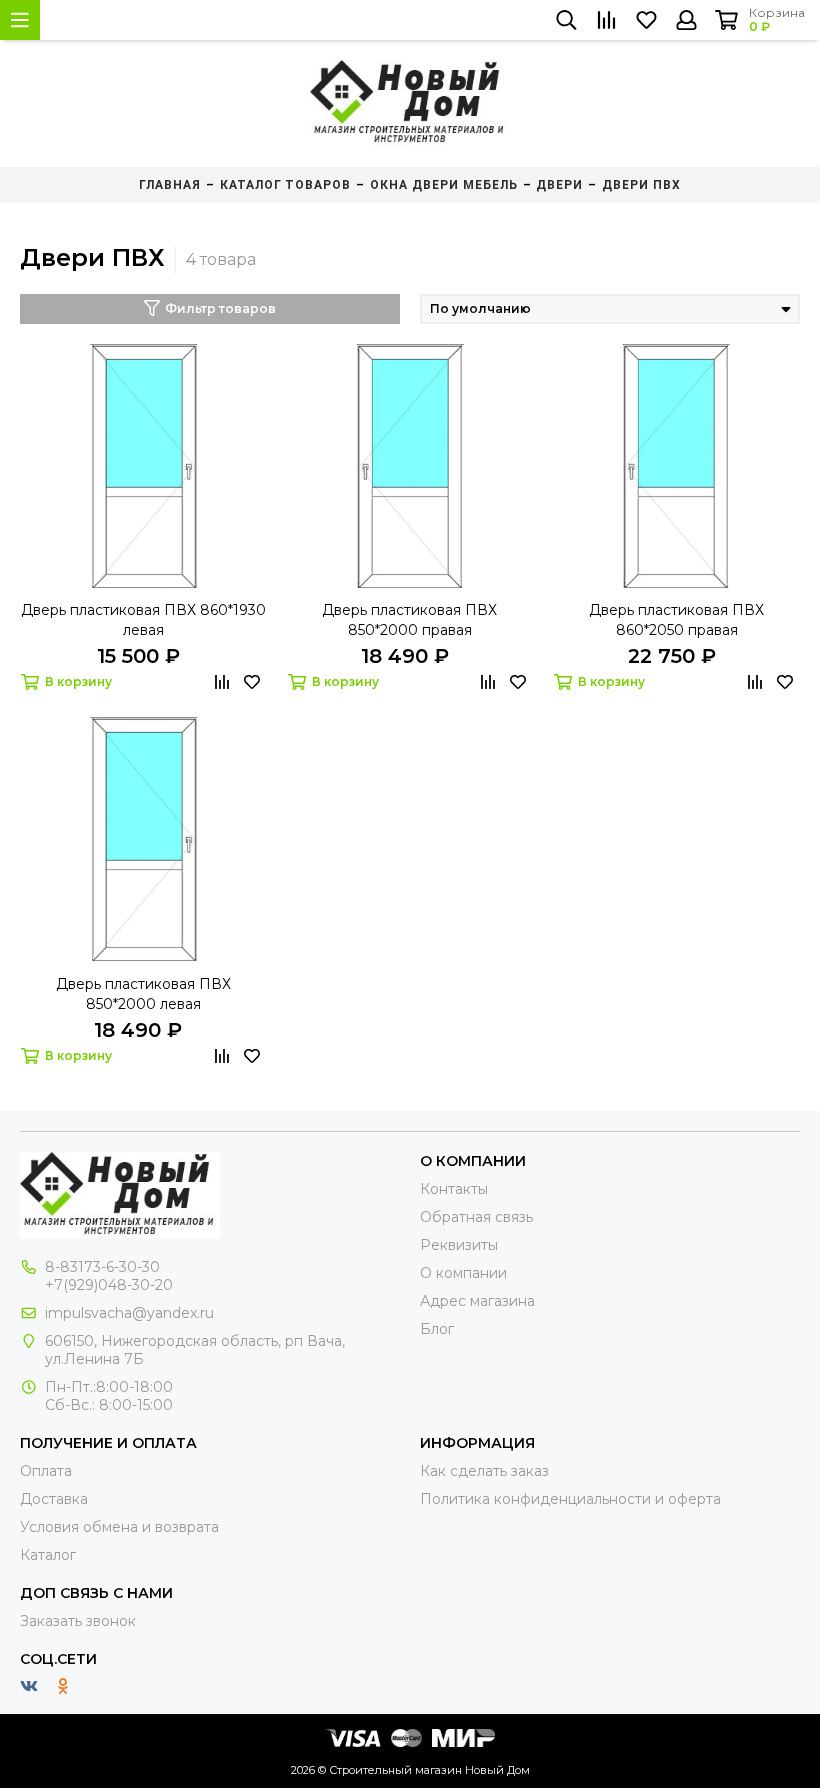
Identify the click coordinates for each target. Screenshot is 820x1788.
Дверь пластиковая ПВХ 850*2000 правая (409, 620)
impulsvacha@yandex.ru (129, 1313)
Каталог (48, 1555)
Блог (437, 1329)
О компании (463, 1273)
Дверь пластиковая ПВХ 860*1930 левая (143, 620)
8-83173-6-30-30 (102, 1267)
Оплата (46, 1471)
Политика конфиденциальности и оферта (570, 1499)
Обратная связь (476, 1217)
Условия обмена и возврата (119, 1527)
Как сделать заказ (484, 1471)
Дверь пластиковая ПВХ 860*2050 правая (676, 620)
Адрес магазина (477, 1301)
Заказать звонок (78, 1621)
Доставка (54, 1499)
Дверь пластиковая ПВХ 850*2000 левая (143, 994)
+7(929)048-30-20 (109, 1285)
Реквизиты (459, 1245)
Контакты (454, 1189)
